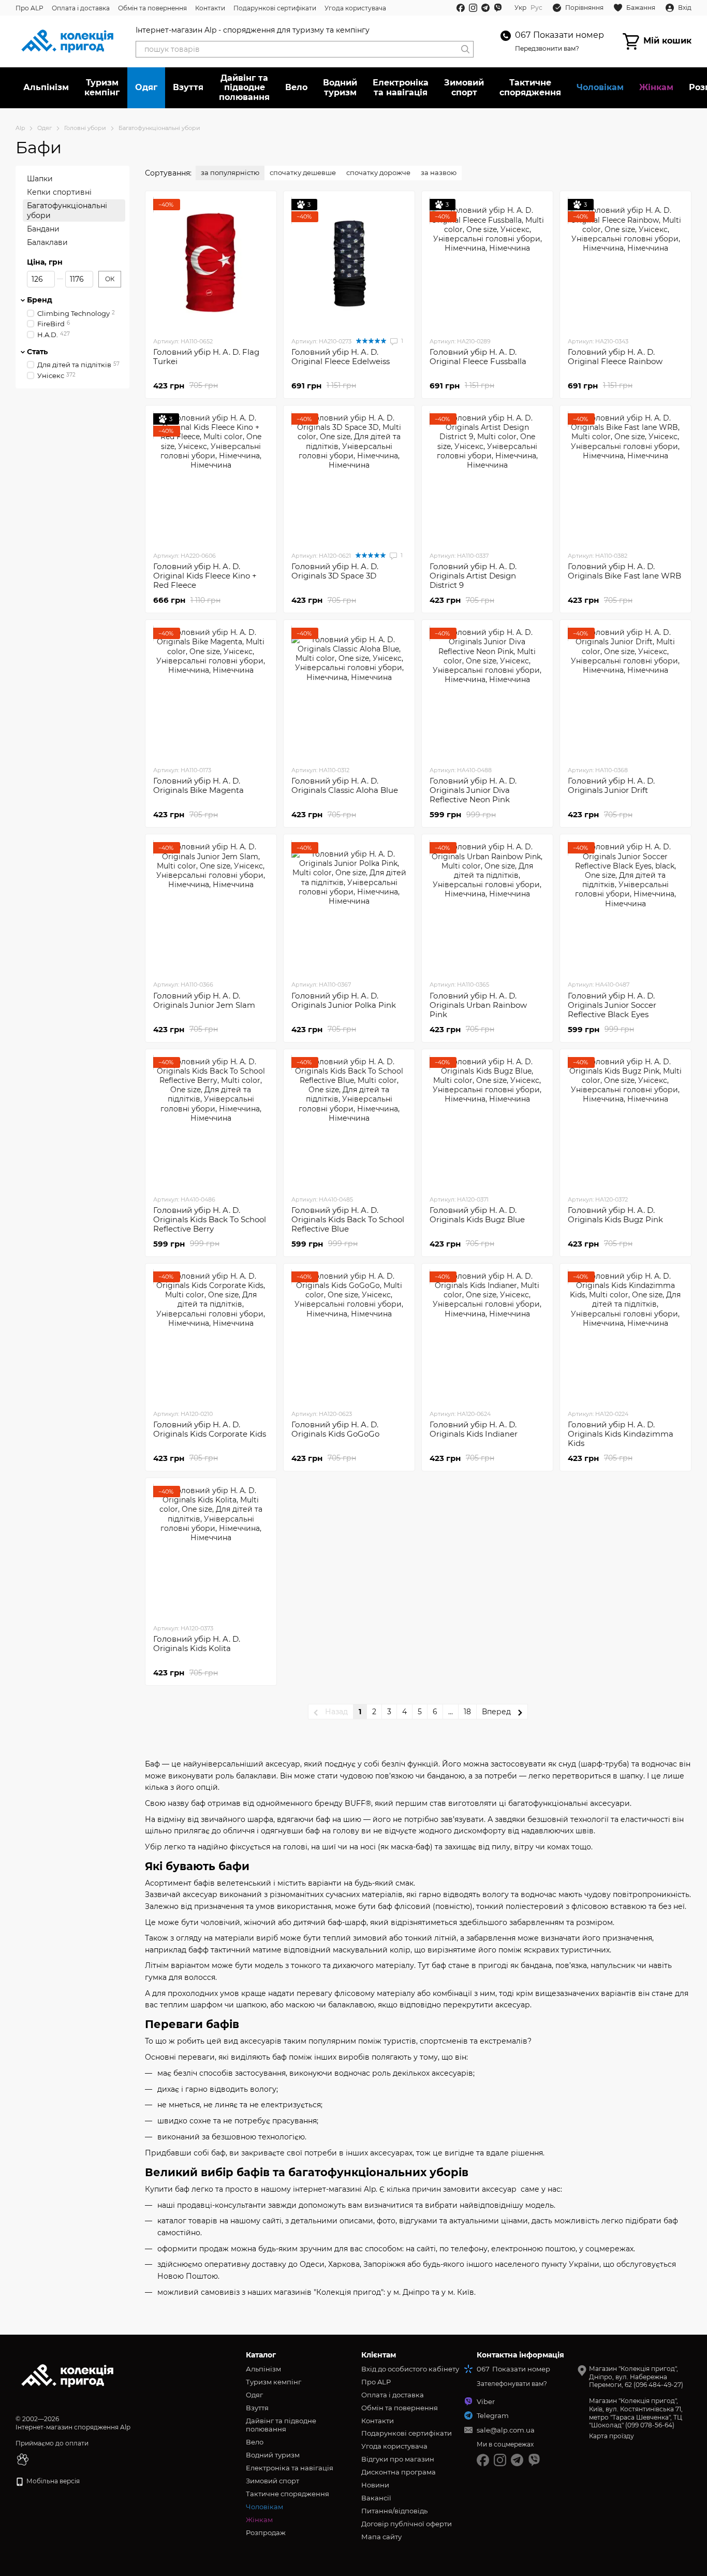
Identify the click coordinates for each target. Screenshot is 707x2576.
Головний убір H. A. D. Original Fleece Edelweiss (341, 357)
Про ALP (30, 8)
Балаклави (47, 242)
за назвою (439, 172)
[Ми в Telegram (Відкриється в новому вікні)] (485, 8)
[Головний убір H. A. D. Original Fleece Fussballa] (487, 264)
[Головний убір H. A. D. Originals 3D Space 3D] (349, 478)
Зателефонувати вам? (512, 2384)
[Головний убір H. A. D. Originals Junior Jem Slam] (211, 907)
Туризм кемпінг (102, 87)
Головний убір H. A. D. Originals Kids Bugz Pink (615, 1215)
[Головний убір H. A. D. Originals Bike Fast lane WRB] (625, 478)
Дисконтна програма (399, 2472)
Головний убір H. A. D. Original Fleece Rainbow (615, 357)
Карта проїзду (612, 2436)
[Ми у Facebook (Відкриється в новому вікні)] (461, 8)
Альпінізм (46, 87)
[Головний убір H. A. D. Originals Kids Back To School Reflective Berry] (211, 1122)
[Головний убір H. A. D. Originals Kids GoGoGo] (349, 1336)
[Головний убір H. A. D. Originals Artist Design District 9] (487, 478)
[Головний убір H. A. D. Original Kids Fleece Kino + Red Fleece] (211, 478)
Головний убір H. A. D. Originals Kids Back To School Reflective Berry (210, 1219)
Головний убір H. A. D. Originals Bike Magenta (198, 785)
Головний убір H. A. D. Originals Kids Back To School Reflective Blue (348, 1219)
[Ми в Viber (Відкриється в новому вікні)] (498, 8)
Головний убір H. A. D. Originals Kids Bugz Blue (477, 1215)
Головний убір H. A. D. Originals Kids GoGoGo (335, 1429)
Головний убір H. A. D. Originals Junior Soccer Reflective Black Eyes (612, 1005)
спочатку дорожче (378, 172)
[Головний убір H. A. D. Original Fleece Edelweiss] (349, 264)
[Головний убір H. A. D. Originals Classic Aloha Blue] (349, 692)
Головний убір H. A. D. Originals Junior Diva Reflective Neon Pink (473, 790)
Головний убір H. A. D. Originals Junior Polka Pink (344, 1000)
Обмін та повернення (152, 8)
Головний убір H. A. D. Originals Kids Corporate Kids (210, 1429)
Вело (296, 87)
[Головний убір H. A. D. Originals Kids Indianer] (487, 1336)
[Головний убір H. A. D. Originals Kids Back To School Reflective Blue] (349, 1122)
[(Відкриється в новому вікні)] (23, 2459)
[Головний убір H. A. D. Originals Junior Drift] (625, 692)
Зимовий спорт (464, 87)
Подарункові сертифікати (275, 8)
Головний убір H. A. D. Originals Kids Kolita (197, 1644)
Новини (375, 2485)
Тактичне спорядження (530, 87)
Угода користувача (355, 8)
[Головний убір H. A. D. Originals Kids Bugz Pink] (625, 1122)
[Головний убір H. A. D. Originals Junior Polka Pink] (349, 907)
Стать (37, 352)
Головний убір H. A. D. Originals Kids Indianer (474, 1429)
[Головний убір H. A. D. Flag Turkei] (211, 264)
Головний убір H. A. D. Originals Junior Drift (611, 785)
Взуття (188, 87)
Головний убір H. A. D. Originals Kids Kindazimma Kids (621, 1434)
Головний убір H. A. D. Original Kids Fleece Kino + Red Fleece (205, 576)
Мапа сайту (381, 2537)
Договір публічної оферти (407, 2524)
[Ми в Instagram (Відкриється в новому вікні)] (473, 8)
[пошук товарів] (465, 49)
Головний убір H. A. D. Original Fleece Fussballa (478, 357)
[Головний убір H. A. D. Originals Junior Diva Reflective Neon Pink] (487, 692)
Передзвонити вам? (547, 48)
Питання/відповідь (394, 2511)
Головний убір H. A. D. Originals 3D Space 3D (335, 571)
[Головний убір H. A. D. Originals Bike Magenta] (211, 692)
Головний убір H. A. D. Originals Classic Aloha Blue (345, 785)
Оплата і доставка (81, 8)
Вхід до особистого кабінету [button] (410, 2369)
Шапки (40, 179)
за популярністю (230, 172)
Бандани (43, 229)
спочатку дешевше (303, 172)
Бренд (40, 300)
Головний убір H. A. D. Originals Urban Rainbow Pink (478, 1005)
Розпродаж (266, 2532)
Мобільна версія (52, 2481)
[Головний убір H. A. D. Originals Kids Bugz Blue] (487, 1122)
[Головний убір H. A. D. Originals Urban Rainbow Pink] (487, 907)
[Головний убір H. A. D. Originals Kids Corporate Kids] (211, 1336)
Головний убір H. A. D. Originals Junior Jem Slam (204, 1000)
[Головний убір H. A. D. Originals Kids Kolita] (211, 1551)
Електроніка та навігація (401, 87)
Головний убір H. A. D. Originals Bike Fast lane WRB (624, 571)
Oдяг (146, 87)
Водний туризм (340, 87)
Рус (536, 8)
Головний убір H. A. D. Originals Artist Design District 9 (473, 576)
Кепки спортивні (59, 192)
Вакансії (376, 2498)
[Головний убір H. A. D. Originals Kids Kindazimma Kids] (625, 1336)
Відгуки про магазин (398, 2459)
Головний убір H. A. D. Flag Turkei (206, 357)
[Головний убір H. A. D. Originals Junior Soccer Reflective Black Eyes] (625, 907)
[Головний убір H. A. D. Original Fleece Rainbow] (625, 264)
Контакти (210, 8)
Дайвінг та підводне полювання (244, 88)
